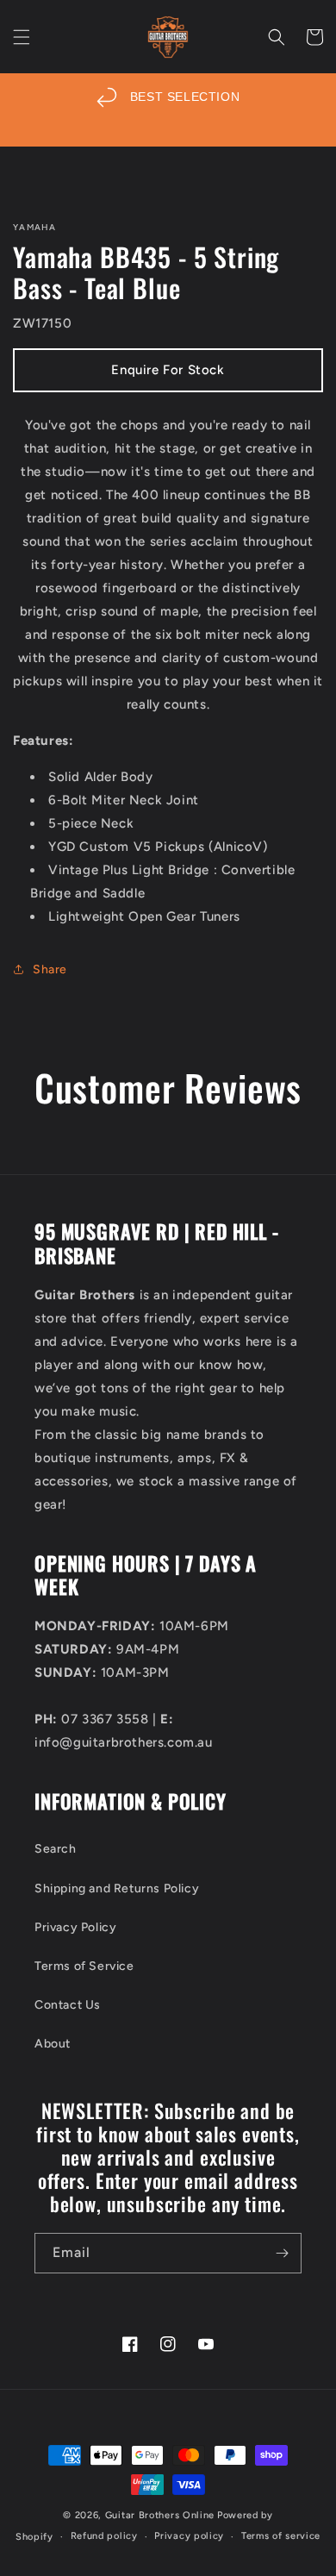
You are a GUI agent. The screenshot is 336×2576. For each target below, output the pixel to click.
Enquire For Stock (168, 370)
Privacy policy (189, 2536)
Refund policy (104, 2536)
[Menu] (22, 37)
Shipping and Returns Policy (117, 1888)
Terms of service (281, 2536)
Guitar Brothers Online (160, 2515)
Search (56, 1849)
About (53, 2044)
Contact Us (68, 2005)
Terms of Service (84, 1966)
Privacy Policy (75, 1927)
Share (50, 969)
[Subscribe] (282, 2253)
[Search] (277, 37)
